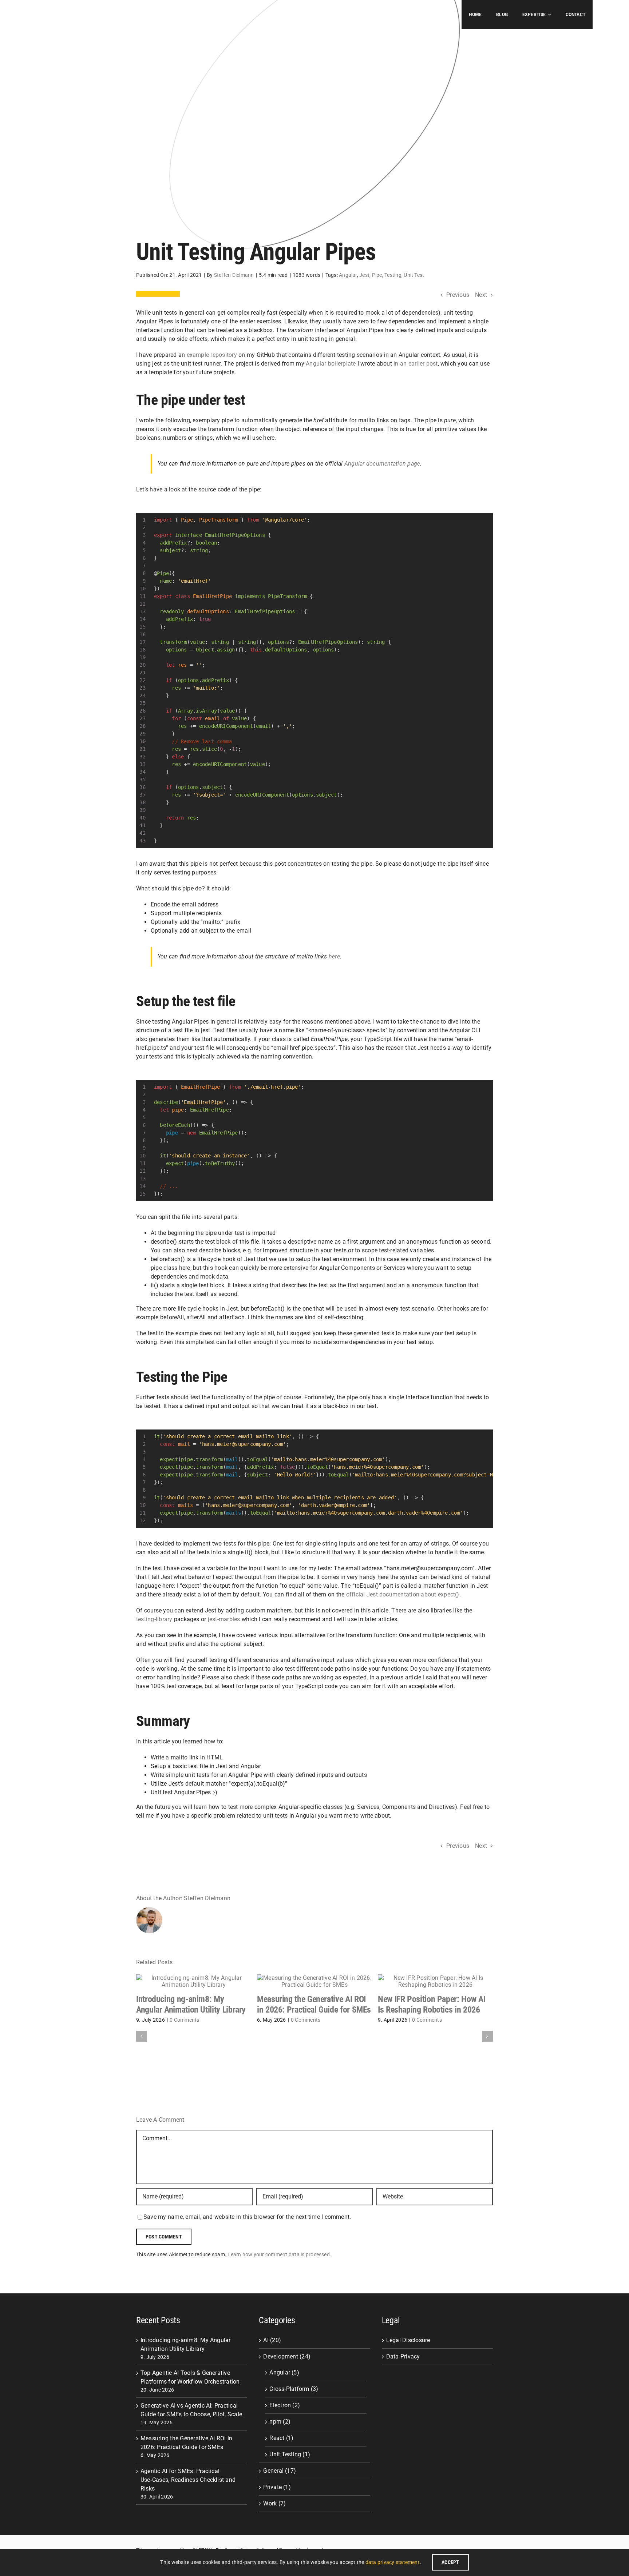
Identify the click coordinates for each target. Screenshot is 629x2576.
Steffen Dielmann (234, 275)
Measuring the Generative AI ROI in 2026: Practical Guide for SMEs (314, 2004)
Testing (393, 275)
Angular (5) (284, 2372)
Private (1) (277, 2487)
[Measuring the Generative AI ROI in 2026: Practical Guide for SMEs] (314, 1978)
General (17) (280, 2471)
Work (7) (274, 2503)
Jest (364, 275)
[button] (142, 2036)
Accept (450, 2562)
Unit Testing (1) (290, 2454)
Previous (458, 295)
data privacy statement (393, 2562)
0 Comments (184, 2020)
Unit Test (414, 275)
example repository (212, 355)
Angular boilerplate (331, 364)
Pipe (377, 275)
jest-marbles (224, 1619)
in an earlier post (416, 364)
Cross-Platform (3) (294, 2389)
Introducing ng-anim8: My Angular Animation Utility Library (191, 2004)
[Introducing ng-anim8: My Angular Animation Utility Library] (194, 1978)
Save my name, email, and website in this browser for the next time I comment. (247, 2217)
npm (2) (280, 2422)
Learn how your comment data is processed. (279, 2254)
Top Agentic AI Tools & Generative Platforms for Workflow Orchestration (190, 2377)
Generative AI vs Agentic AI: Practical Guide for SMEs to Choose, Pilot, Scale (191, 2410)
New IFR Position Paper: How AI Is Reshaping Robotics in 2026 (432, 2004)
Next (481, 295)
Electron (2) (285, 2405)
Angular (348, 275)
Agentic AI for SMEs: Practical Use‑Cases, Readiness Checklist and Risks (188, 2480)
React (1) (281, 2438)
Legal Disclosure (408, 2340)
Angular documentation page (382, 464)
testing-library (154, 1619)
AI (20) (272, 2340)
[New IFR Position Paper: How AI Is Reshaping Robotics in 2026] (435, 1978)
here (334, 956)
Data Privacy (403, 2356)
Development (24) (287, 2356)
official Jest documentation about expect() (402, 1594)
